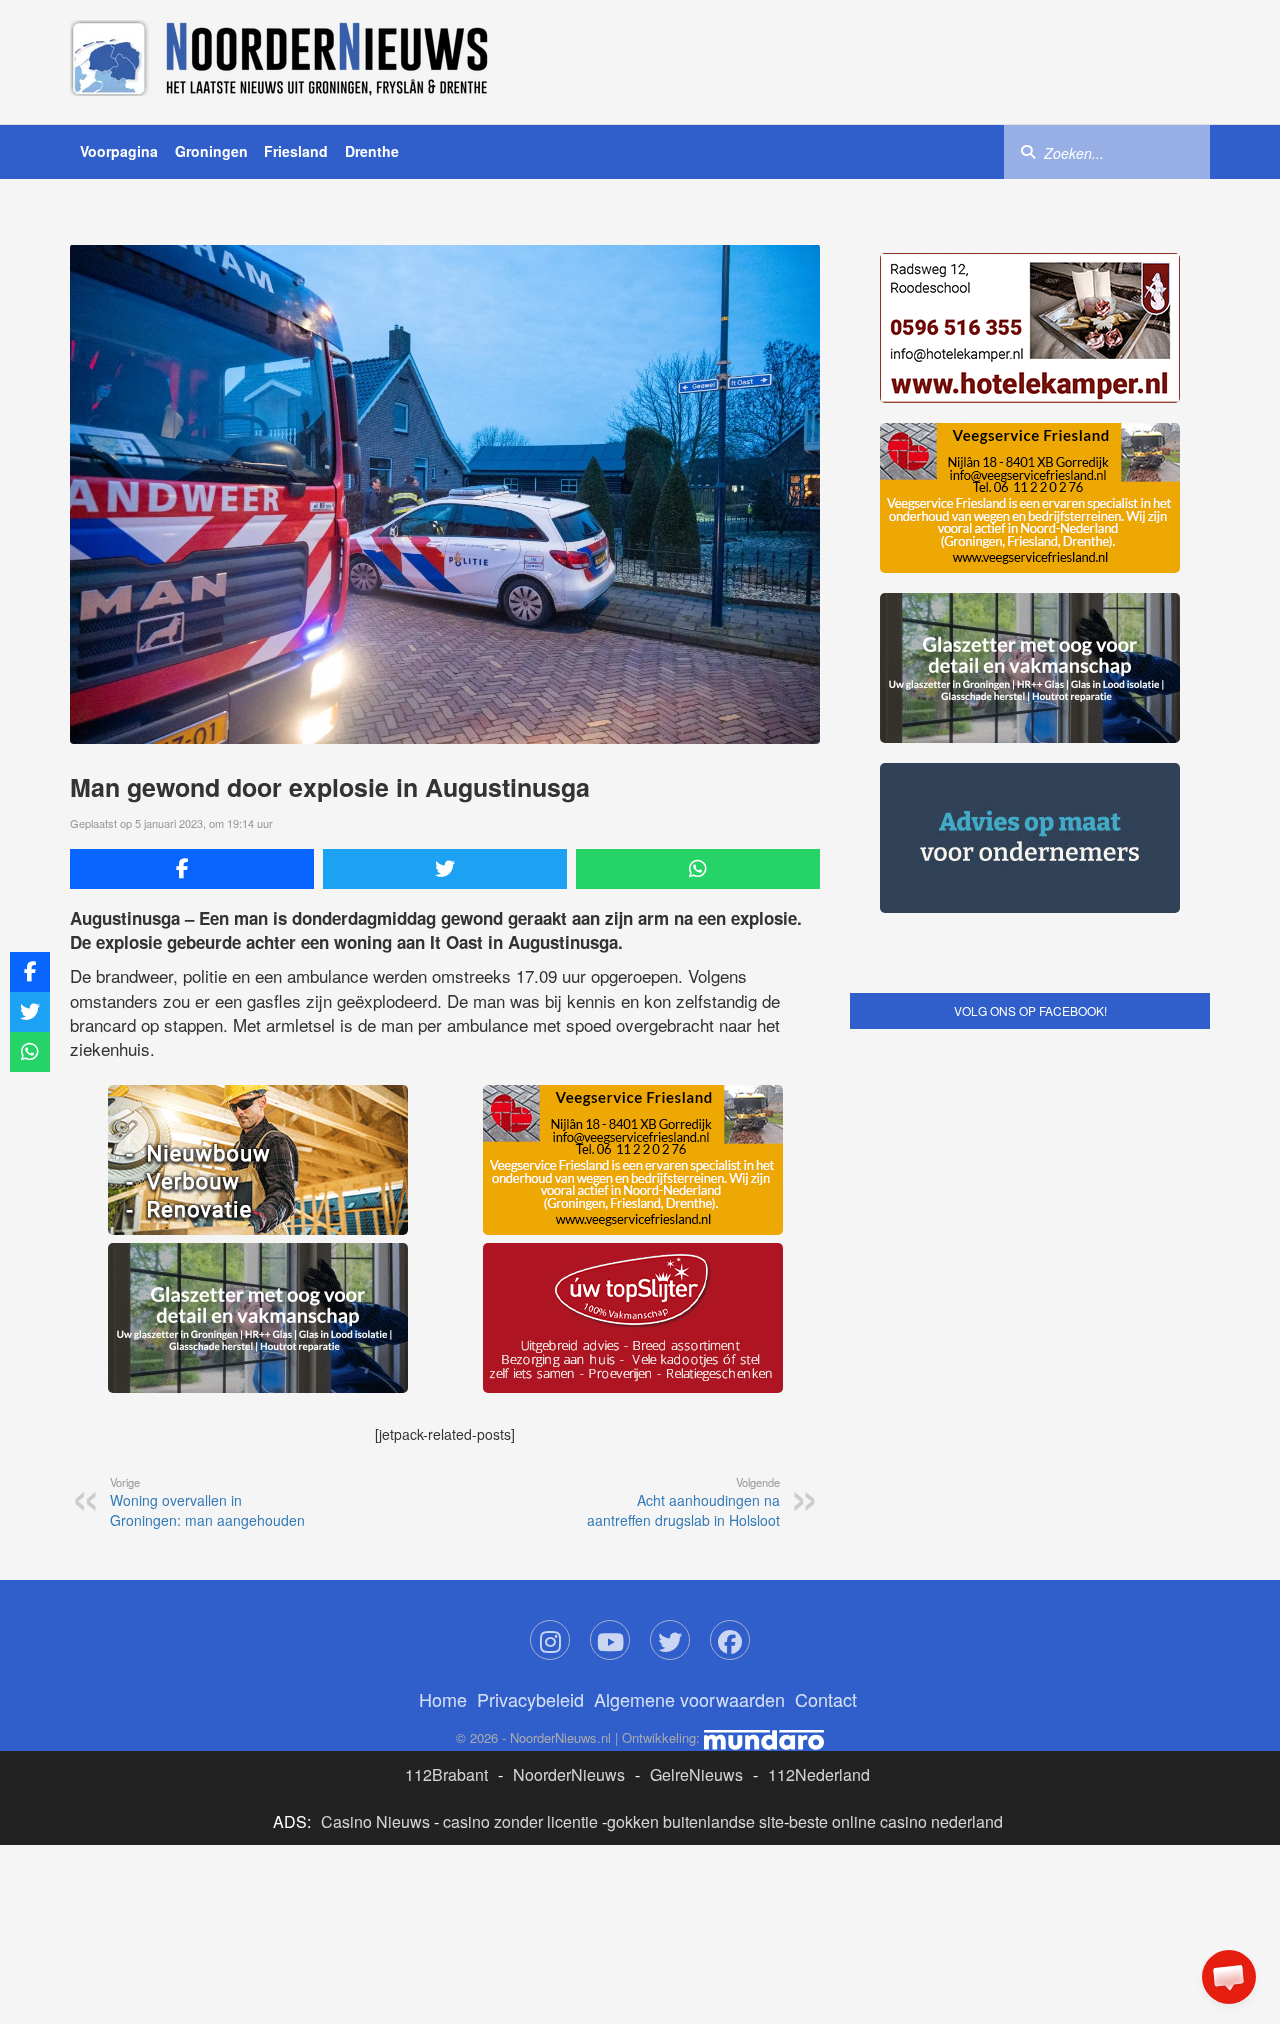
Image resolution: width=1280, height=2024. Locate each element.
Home (443, 1699)
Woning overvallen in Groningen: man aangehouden (207, 1502)
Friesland (296, 151)
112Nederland (819, 1774)
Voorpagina (119, 151)
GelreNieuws (696, 1774)
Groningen (211, 151)
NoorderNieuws (569, 1774)
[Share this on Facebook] (192, 869)
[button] (1229, 1977)
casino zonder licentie (520, 1821)
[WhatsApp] (698, 869)
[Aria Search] (1028, 151)
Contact (826, 1699)
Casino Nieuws (375, 1821)
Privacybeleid (530, 1699)
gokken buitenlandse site (695, 1821)
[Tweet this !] (445, 869)
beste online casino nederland (896, 1821)
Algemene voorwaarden (689, 1699)
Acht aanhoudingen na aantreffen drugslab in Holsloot (683, 1502)
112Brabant (446, 1774)
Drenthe (372, 151)
